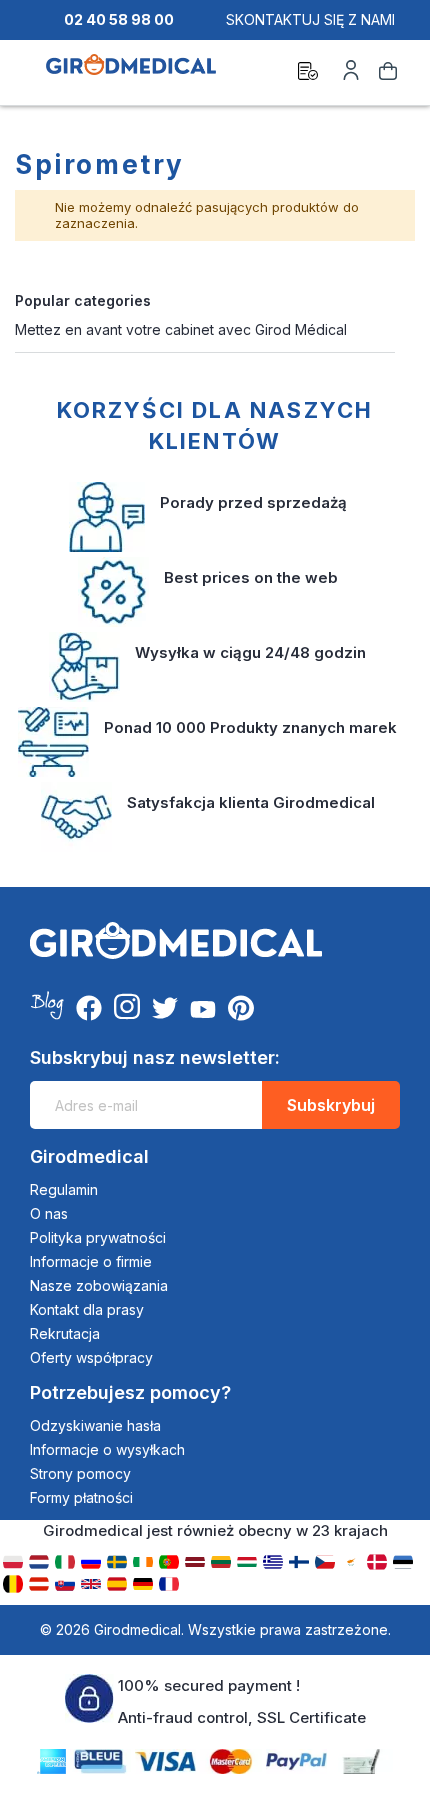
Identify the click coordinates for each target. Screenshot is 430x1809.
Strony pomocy (80, 1473)
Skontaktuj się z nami (310, 19)
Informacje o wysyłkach (107, 1449)
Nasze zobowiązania (99, 1285)
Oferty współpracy (91, 1357)
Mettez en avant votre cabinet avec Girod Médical (181, 329)
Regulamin (64, 1189)
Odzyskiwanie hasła (95, 1425)
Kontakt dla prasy (87, 1309)
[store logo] (131, 74)
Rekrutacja (65, 1333)
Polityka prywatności (98, 1237)
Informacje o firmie (91, 1261)
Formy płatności (81, 1497)
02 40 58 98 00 (119, 19)
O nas (49, 1213)
